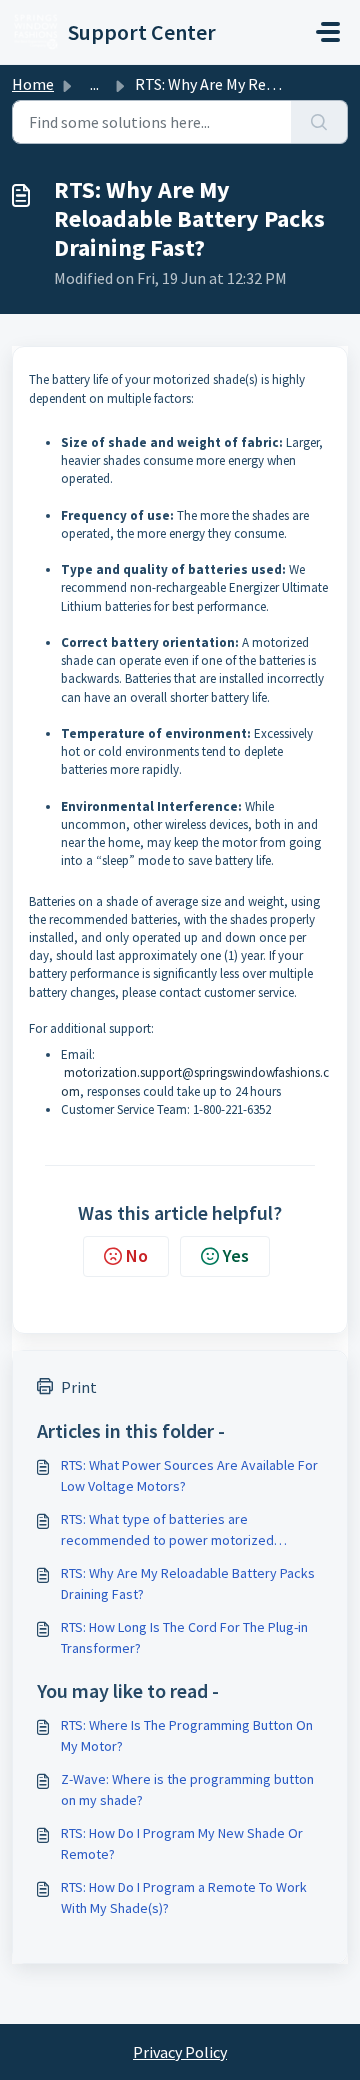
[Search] (319, 122)
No (137, 1255)
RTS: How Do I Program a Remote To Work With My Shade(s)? (184, 1897)
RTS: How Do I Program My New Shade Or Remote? (182, 1843)
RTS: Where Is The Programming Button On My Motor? (187, 1735)
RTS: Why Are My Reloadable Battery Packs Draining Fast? (188, 1583)
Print (79, 1387)
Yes (236, 1255)
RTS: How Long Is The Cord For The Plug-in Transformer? (184, 1637)
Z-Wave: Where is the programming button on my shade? (187, 1789)
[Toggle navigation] (328, 32)
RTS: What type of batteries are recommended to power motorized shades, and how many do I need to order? (188, 1530)
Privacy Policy (180, 2052)
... (94, 84)
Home (33, 84)
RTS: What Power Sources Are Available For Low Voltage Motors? (189, 1475)
